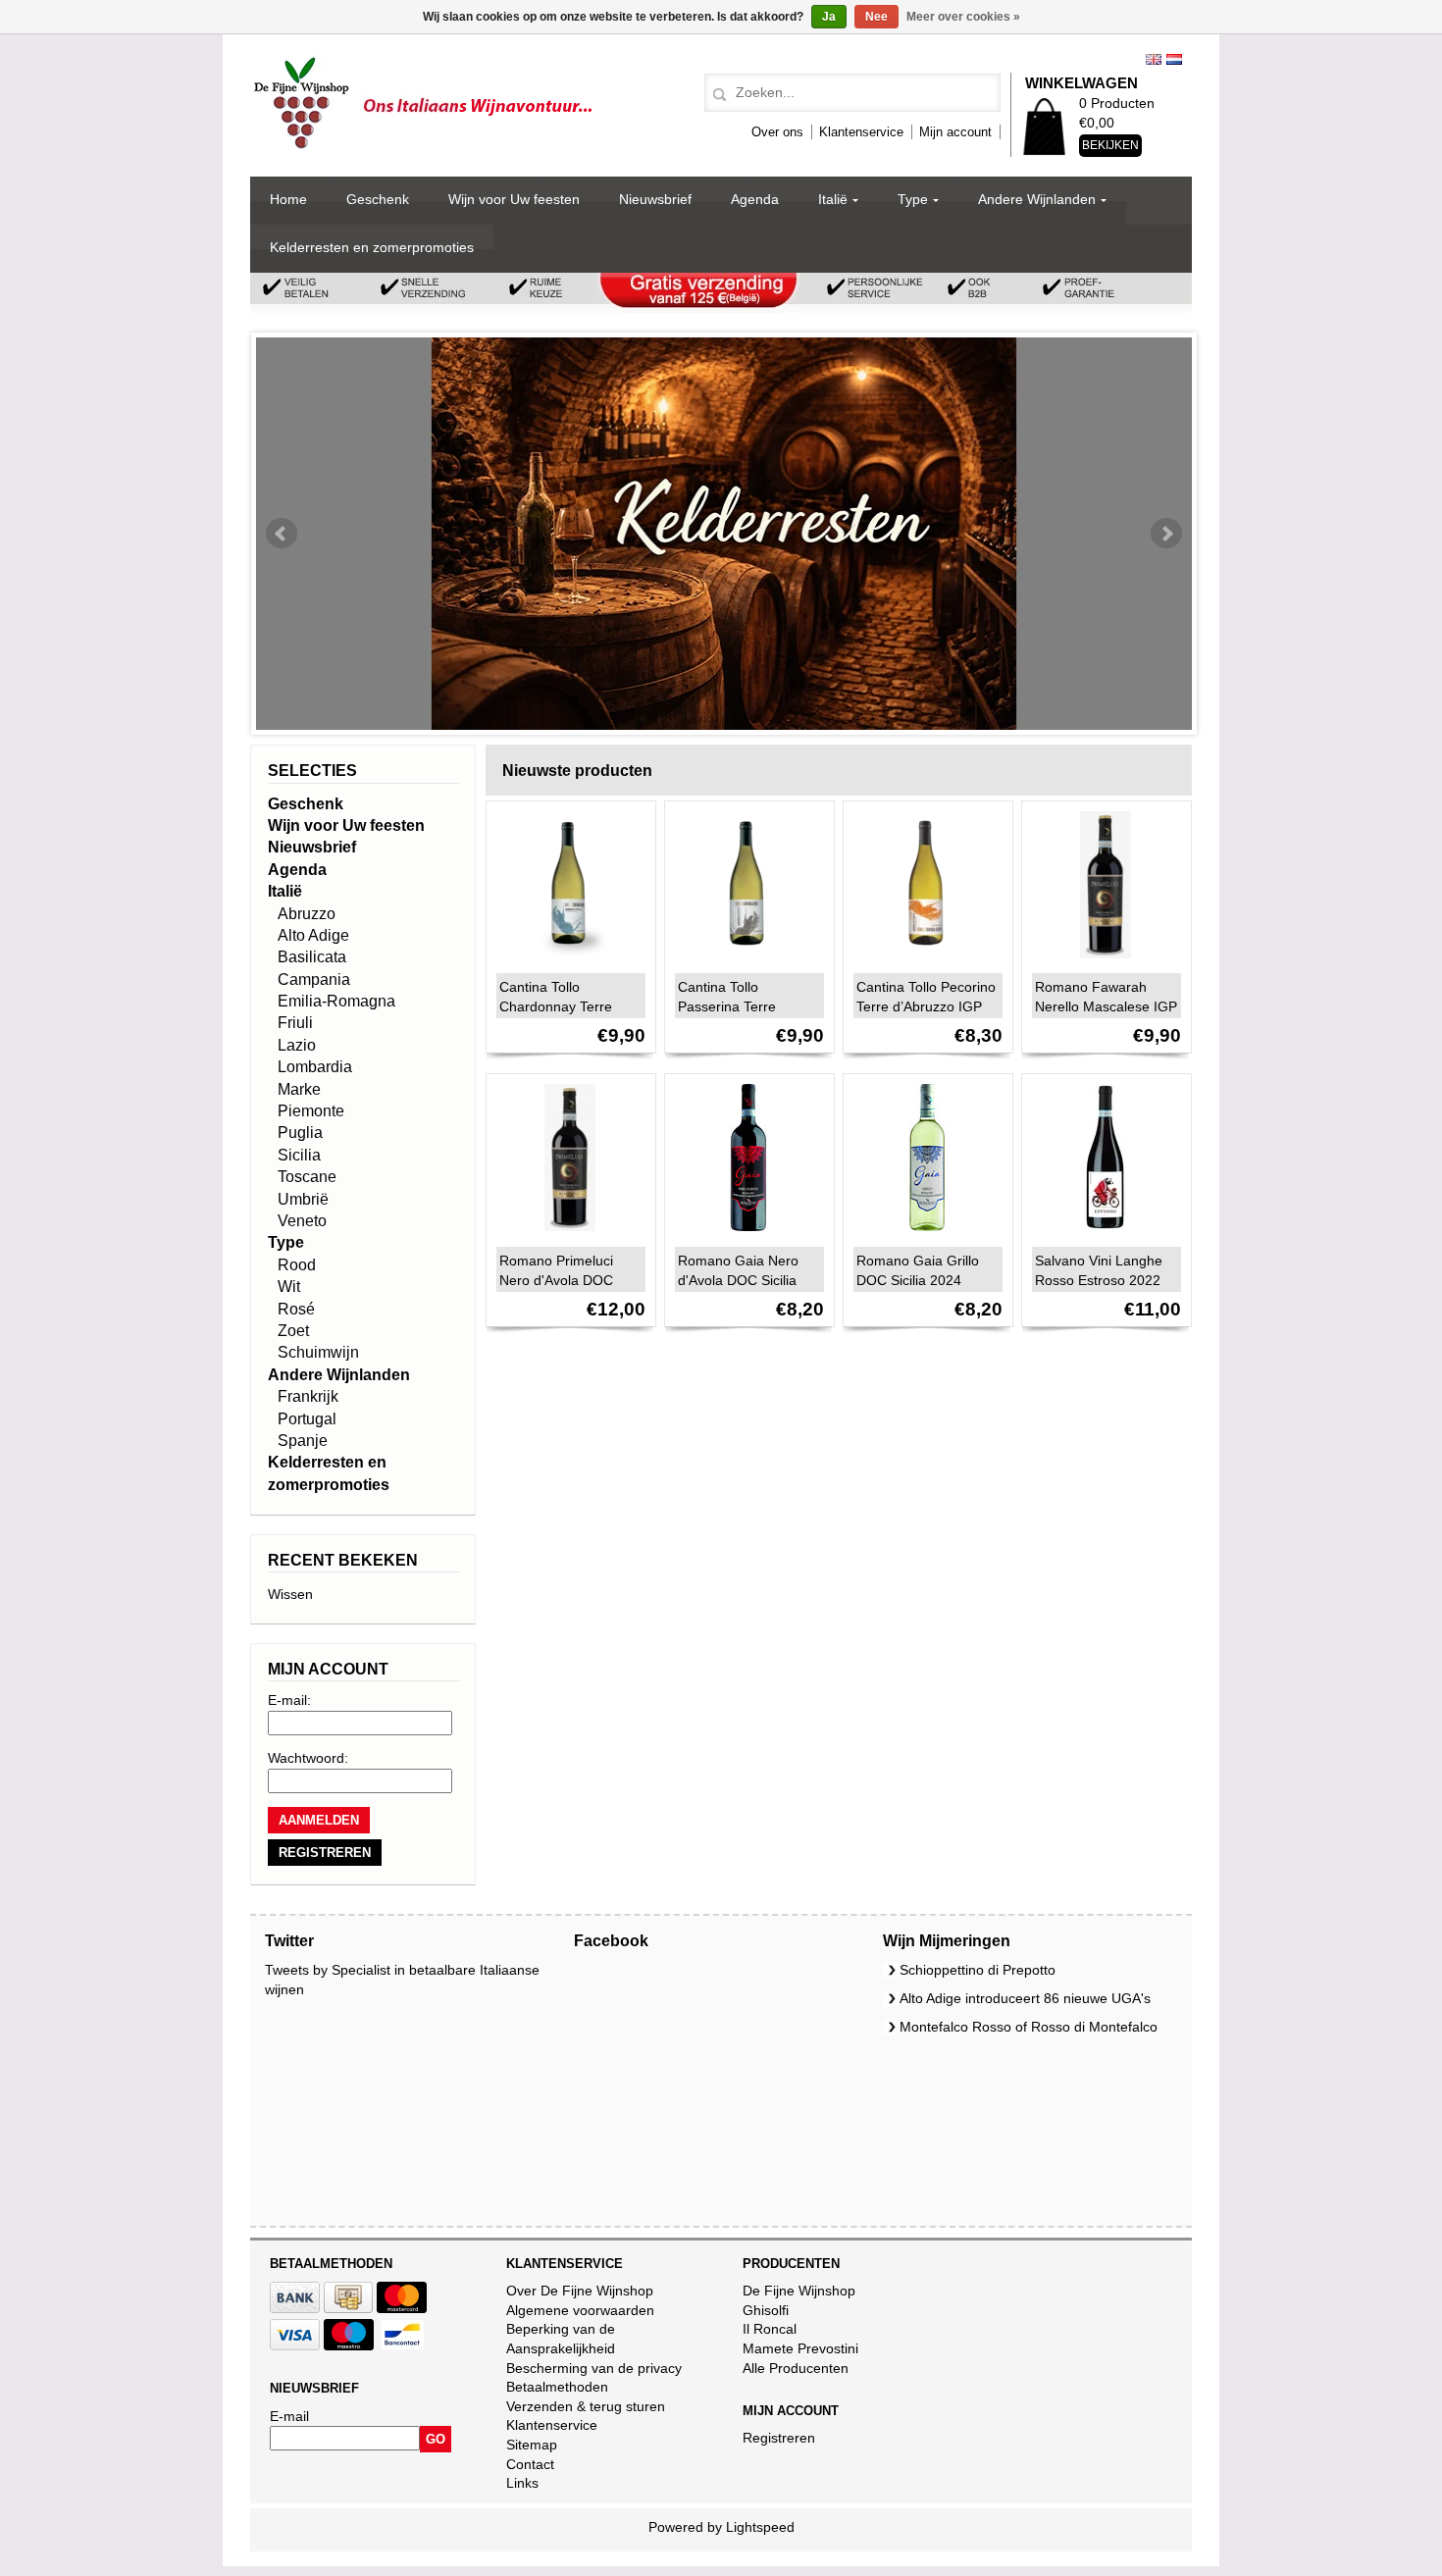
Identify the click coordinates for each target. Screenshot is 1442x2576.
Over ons (777, 132)
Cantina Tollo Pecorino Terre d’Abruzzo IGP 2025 (926, 1006)
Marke (299, 1089)
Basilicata (312, 957)
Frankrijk (308, 1396)
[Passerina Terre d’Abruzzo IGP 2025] (744, 963)
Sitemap (532, 2445)
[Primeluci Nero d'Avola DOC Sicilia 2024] (565, 1236)
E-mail (289, 2416)
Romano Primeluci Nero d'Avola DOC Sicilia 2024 (556, 1280)
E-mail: (289, 1700)
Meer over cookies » (963, 17)
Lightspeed (760, 2527)
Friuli (295, 1023)
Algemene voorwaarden (580, 2310)
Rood (297, 1265)
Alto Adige (313, 935)
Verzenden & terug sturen (586, 2406)
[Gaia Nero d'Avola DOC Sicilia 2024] (744, 1236)
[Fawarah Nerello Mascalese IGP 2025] (1101, 963)
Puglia (300, 1133)
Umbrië (303, 1199)
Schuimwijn (318, 1352)
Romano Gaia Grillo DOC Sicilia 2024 (918, 1270)
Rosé (296, 1309)
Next (1166, 534)
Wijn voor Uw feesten (514, 199)
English (1154, 59)
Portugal (307, 1419)
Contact (530, 2464)
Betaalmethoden (557, 2387)
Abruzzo (307, 914)
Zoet (293, 1331)
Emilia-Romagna (336, 1001)
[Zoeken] (717, 95)
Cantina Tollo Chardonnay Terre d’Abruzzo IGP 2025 (562, 1006)
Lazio (297, 1045)
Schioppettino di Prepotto (978, 1970)
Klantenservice (861, 132)
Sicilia (299, 1155)
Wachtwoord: (308, 1758)
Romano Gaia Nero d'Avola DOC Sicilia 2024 (738, 1280)
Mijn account (955, 132)
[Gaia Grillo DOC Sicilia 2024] (922, 1236)
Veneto (302, 1221)
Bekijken (1110, 145)
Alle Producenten (796, 2368)
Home (288, 199)
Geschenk (378, 199)
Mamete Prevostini (800, 2348)
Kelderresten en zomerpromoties (372, 247)
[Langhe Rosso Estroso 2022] (1101, 1236)
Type (913, 199)
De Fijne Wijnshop (799, 2291)
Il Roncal (770, 2329)
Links (522, 2483)
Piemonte (311, 1111)
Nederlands (1174, 59)
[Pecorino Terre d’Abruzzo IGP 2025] (922, 963)
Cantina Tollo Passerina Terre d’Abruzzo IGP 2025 (740, 1006)
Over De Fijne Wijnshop (580, 2291)
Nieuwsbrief (655, 199)
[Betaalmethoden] (295, 2308)
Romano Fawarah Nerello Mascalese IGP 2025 (1106, 1006)
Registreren (779, 2438)
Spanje (303, 1441)
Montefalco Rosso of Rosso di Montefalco (1029, 2027)
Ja (829, 17)
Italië (833, 199)
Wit (289, 1287)
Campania (314, 979)
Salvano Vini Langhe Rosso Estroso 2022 (1099, 1270)
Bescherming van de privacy (594, 2368)
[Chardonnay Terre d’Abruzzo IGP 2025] (565, 963)
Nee (876, 17)
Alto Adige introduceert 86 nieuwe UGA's (1025, 1998)
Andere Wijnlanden (1037, 199)
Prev (282, 534)
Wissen (290, 1594)
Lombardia (315, 1067)
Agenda (755, 199)
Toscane (307, 1177)
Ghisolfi (766, 2310)
